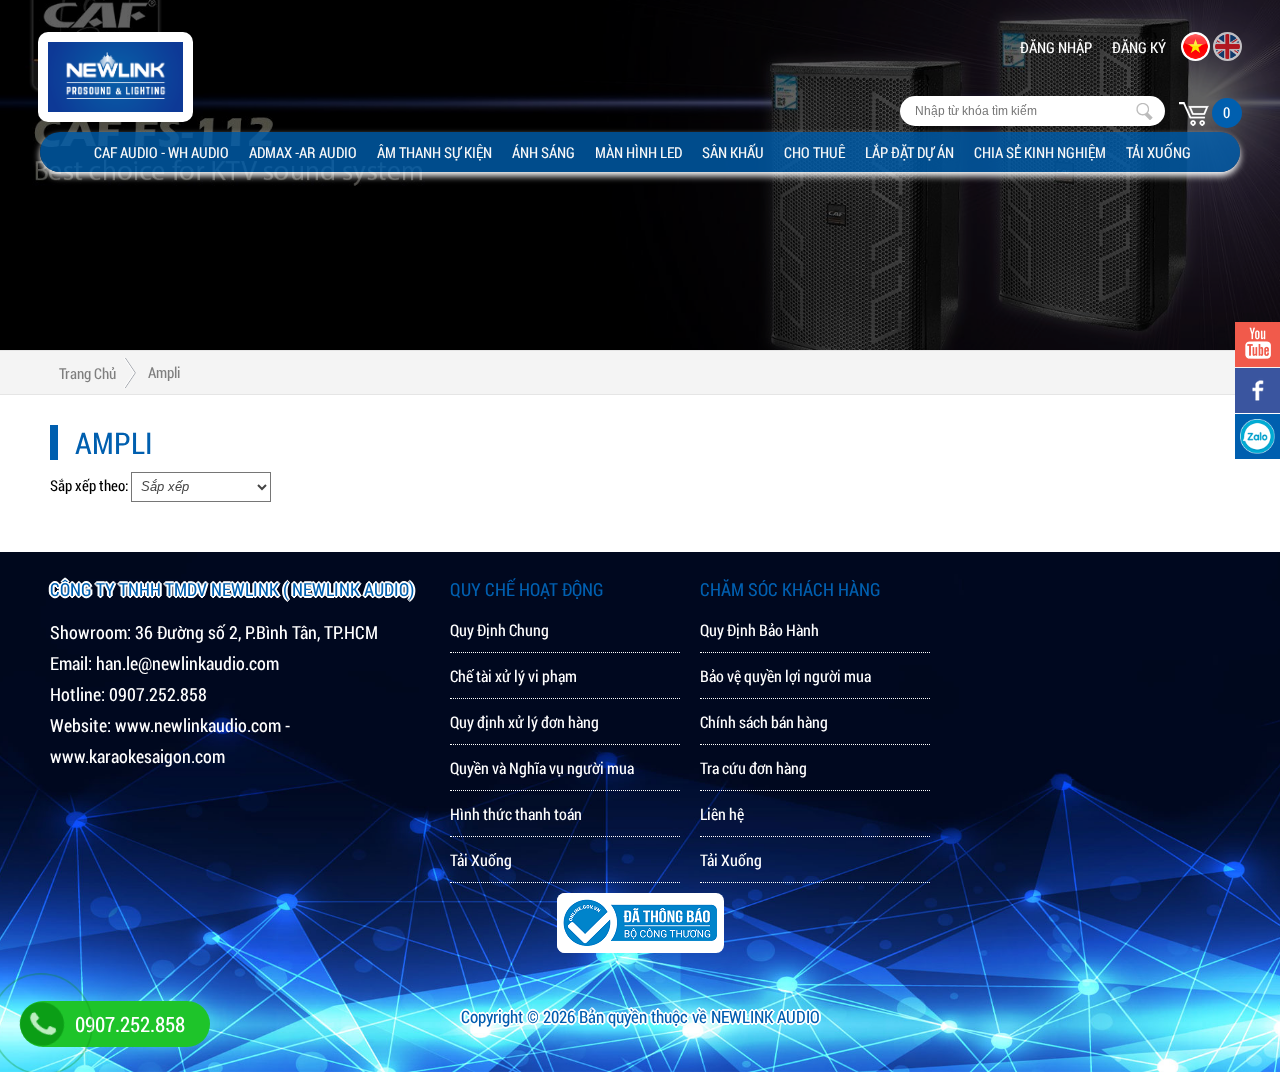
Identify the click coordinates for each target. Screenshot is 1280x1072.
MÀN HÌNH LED (638, 152)
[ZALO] (1257, 436)
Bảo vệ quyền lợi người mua (785, 675)
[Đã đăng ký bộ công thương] (640, 946)
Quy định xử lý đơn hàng (524, 721)
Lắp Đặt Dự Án (909, 152)
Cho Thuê (814, 152)
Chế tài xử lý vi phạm (513, 675)
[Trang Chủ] (85, 147)
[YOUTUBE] (1257, 344)
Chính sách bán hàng (764, 721)
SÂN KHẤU (733, 152)
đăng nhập (1056, 47)
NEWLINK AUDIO (765, 1016)
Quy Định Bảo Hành (759, 629)
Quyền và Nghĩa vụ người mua (542, 767)
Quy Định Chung (499, 629)
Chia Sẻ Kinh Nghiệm (1040, 152)
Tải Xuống (1158, 152)
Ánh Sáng (543, 152)
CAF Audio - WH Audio (161, 152)
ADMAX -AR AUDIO (303, 152)
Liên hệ (722, 813)
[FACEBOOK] (1257, 390)
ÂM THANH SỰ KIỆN (434, 152)
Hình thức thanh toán (516, 813)
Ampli (164, 372)
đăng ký (1139, 47)
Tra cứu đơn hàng (753, 767)
